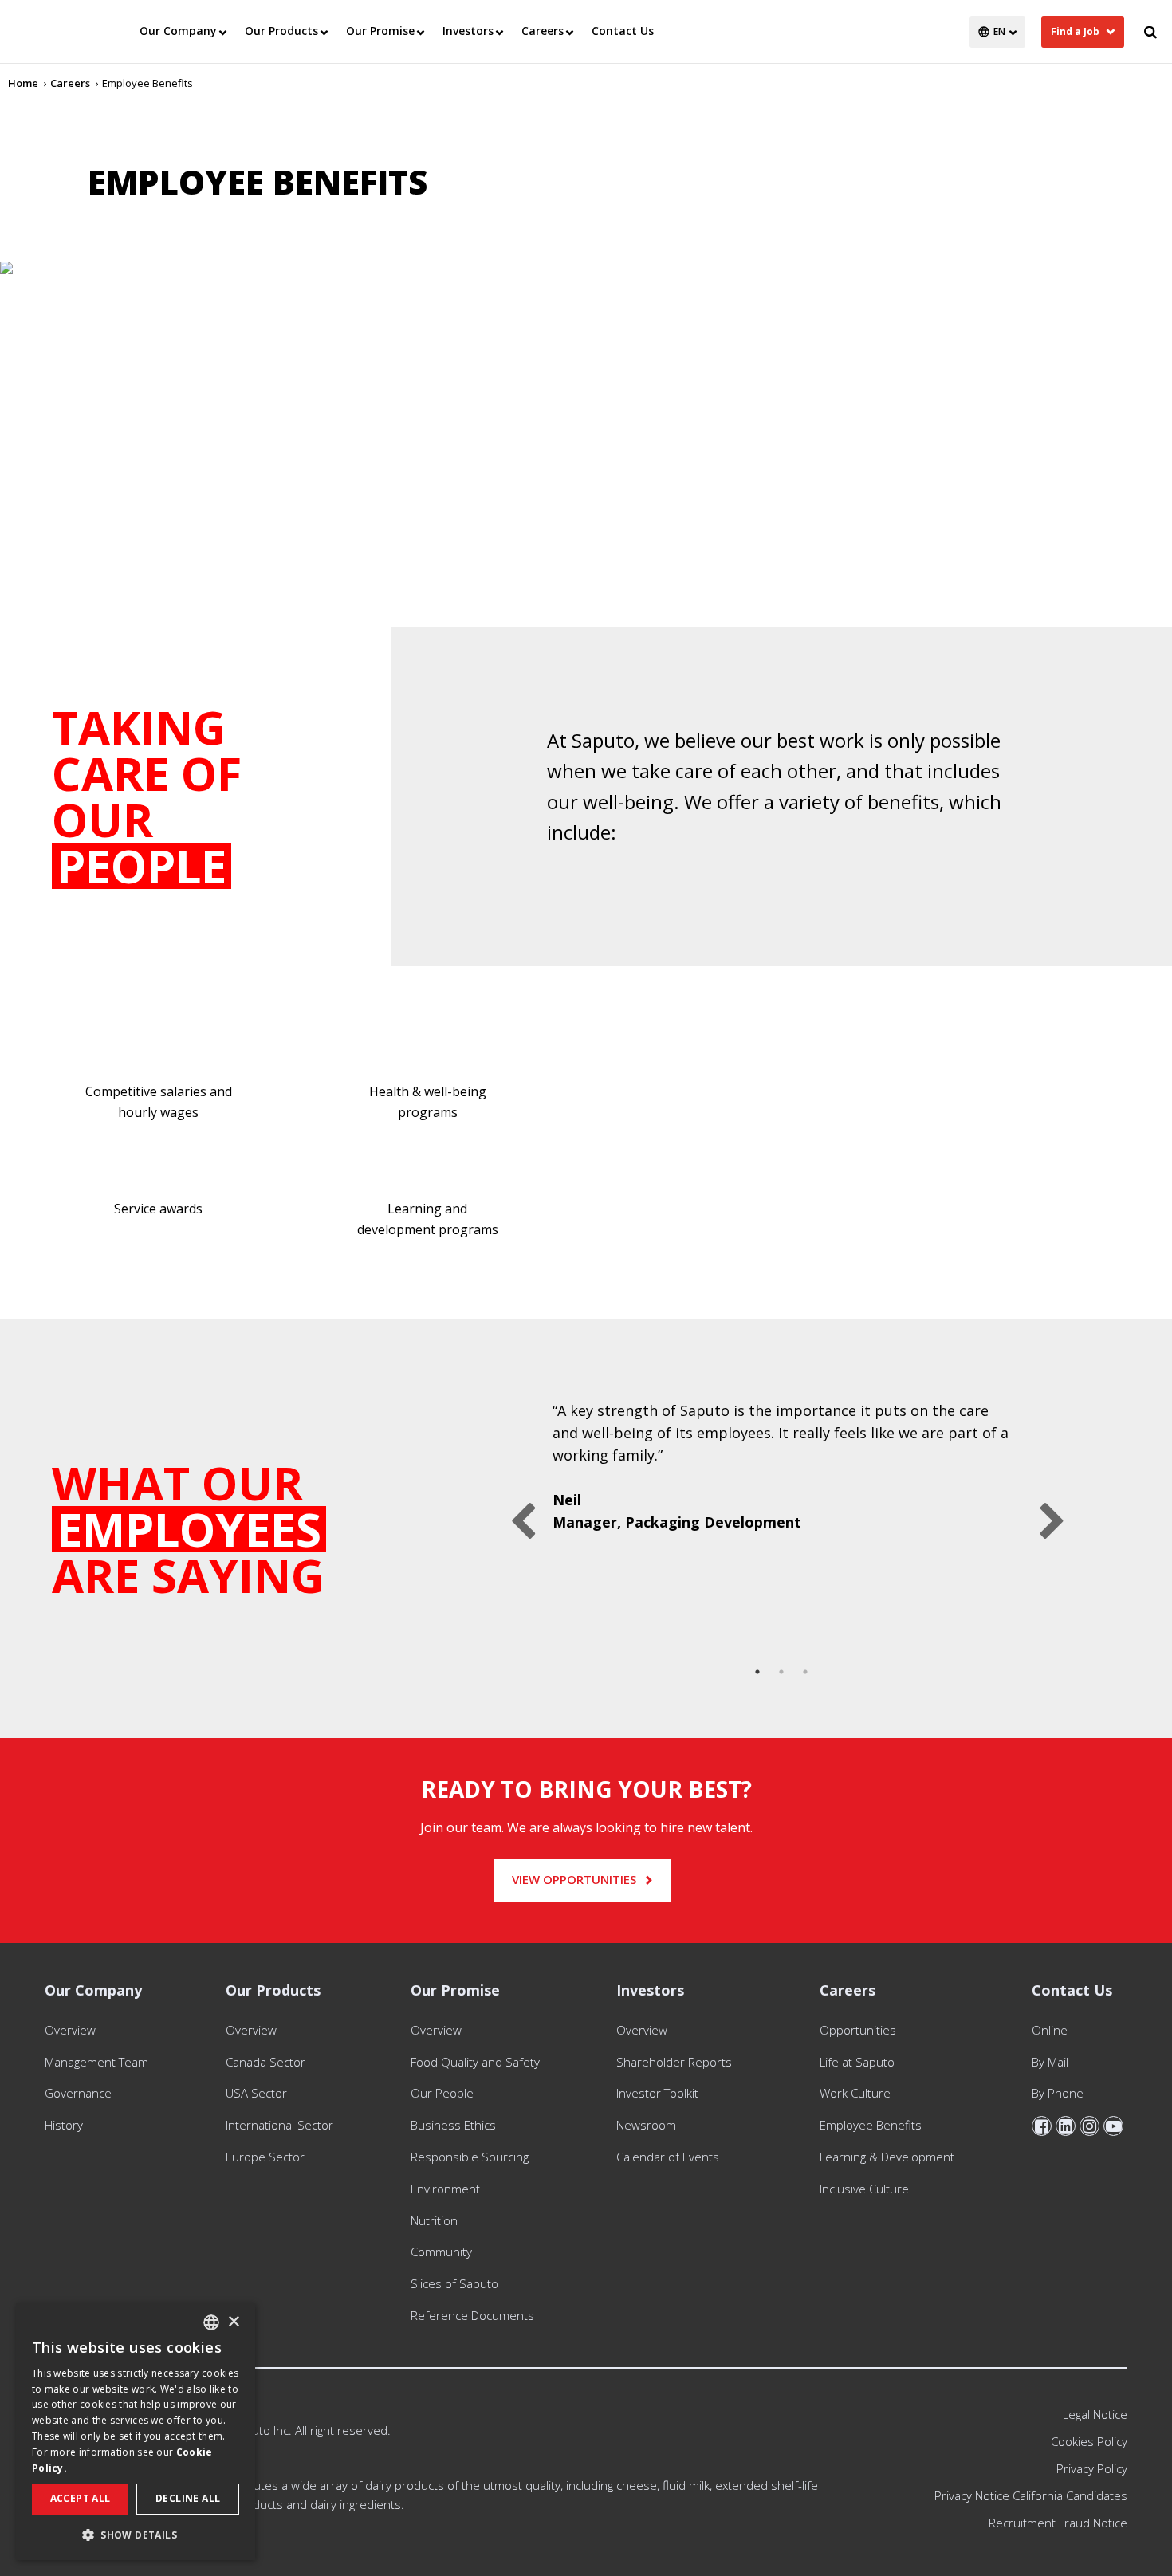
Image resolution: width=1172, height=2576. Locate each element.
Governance (78, 2093)
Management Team (96, 2062)
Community (441, 2252)
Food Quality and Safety (475, 2062)
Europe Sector (265, 2157)
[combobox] (211, 2322)
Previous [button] (517, 1510)
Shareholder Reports (677, 2062)
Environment (445, 2189)
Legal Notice (1095, 2414)
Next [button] (1046, 1510)
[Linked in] (1066, 2126)
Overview (70, 2030)
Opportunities (858, 2030)
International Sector (279, 2125)
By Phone (1058, 2093)
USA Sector (256, 2093)
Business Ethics (453, 2125)
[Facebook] (1042, 2126)
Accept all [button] (81, 2498)
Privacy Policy (1092, 2468)
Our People (442, 2093)
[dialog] (136, 2431)
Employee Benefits (871, 2125)
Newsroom (646, 2125)
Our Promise (380, 31)
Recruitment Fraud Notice (1058, 2523)
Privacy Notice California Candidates (1031, 2495)
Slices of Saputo (454, 2283)
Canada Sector (265, 2062)
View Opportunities (574, 1879)
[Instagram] (1089, 2126)
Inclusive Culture (864, 2189)
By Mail (1050, 2062)
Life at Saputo (857, 2062)
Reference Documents (472, 2315)
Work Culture (855, 2093)
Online (1050, 2030)
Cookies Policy (1089, 2441)
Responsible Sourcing (470, 2157)
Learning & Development (887, 2157)
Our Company (178, 31)
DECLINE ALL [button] (188, 2498)
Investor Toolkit (657, 2093)
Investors (468, 31)
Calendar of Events (668, 2157)
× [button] (233, 2322)
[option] (781, 1476)
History (64, 2125)
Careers (543, 31)
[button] (136, 2535)
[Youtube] (1113, 2126)
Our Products (281, 31)
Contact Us (623, 31)
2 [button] (781, 1672)
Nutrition (434, 2220)
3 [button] (805, 1672)
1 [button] (757, 1672)
